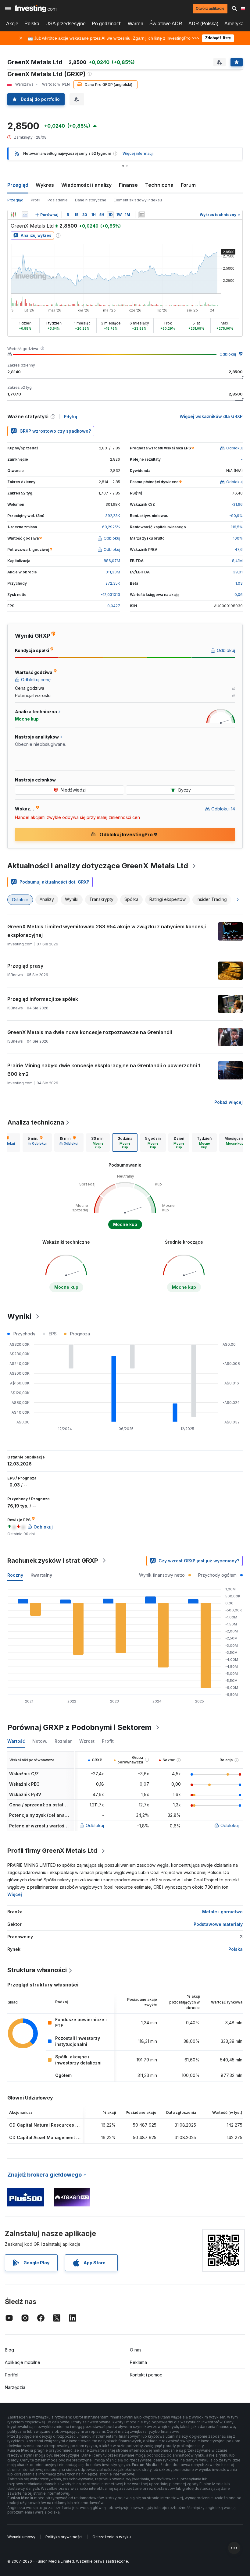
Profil (36, 200)
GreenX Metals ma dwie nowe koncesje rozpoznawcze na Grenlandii (90, 1032)
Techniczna (159, 185)
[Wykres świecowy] (13, 215)
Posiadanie (58, 200)
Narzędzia (15, 2387)
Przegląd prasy (25, 966)
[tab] (37, 1143)
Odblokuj (228, 354)
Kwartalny (41, 1575)
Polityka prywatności (64, 2537)
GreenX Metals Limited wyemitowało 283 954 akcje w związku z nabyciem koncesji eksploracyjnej (107, 931)
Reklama (138, 2362)
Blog (9, 2350)
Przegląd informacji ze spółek (43, 999)
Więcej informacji (138, 153)
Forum (188, 185)
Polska (32, 24)
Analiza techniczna (36, 1122)
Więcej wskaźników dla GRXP (211, 416)
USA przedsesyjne (66, 24)
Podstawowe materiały (218, 1924)
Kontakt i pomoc (146, 2375)
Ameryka (234, 24)
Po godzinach (107, 24)
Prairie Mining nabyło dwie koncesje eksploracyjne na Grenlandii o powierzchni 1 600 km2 (104, 1070)
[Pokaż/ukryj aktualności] (142, 215)
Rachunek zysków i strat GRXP (53, 1561)
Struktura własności (37, 1970)
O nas (136, 2350)
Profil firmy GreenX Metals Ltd (52, 1851)
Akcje (12, 24)
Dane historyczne (91, 200)
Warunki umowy (21, 2537)
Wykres (45, 185)
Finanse (128, 185)
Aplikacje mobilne (23, 2362)
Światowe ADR (166, 24)
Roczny (15, 1575)
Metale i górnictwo (222, 1912)
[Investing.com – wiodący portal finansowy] (36, 9)
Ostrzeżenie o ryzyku (112, 2537)
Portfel (12, 2375)
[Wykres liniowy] (25, 215)
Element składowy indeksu (138, 200)
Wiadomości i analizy (86, 185)
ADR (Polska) (203, 24)
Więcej (15, 1894)
